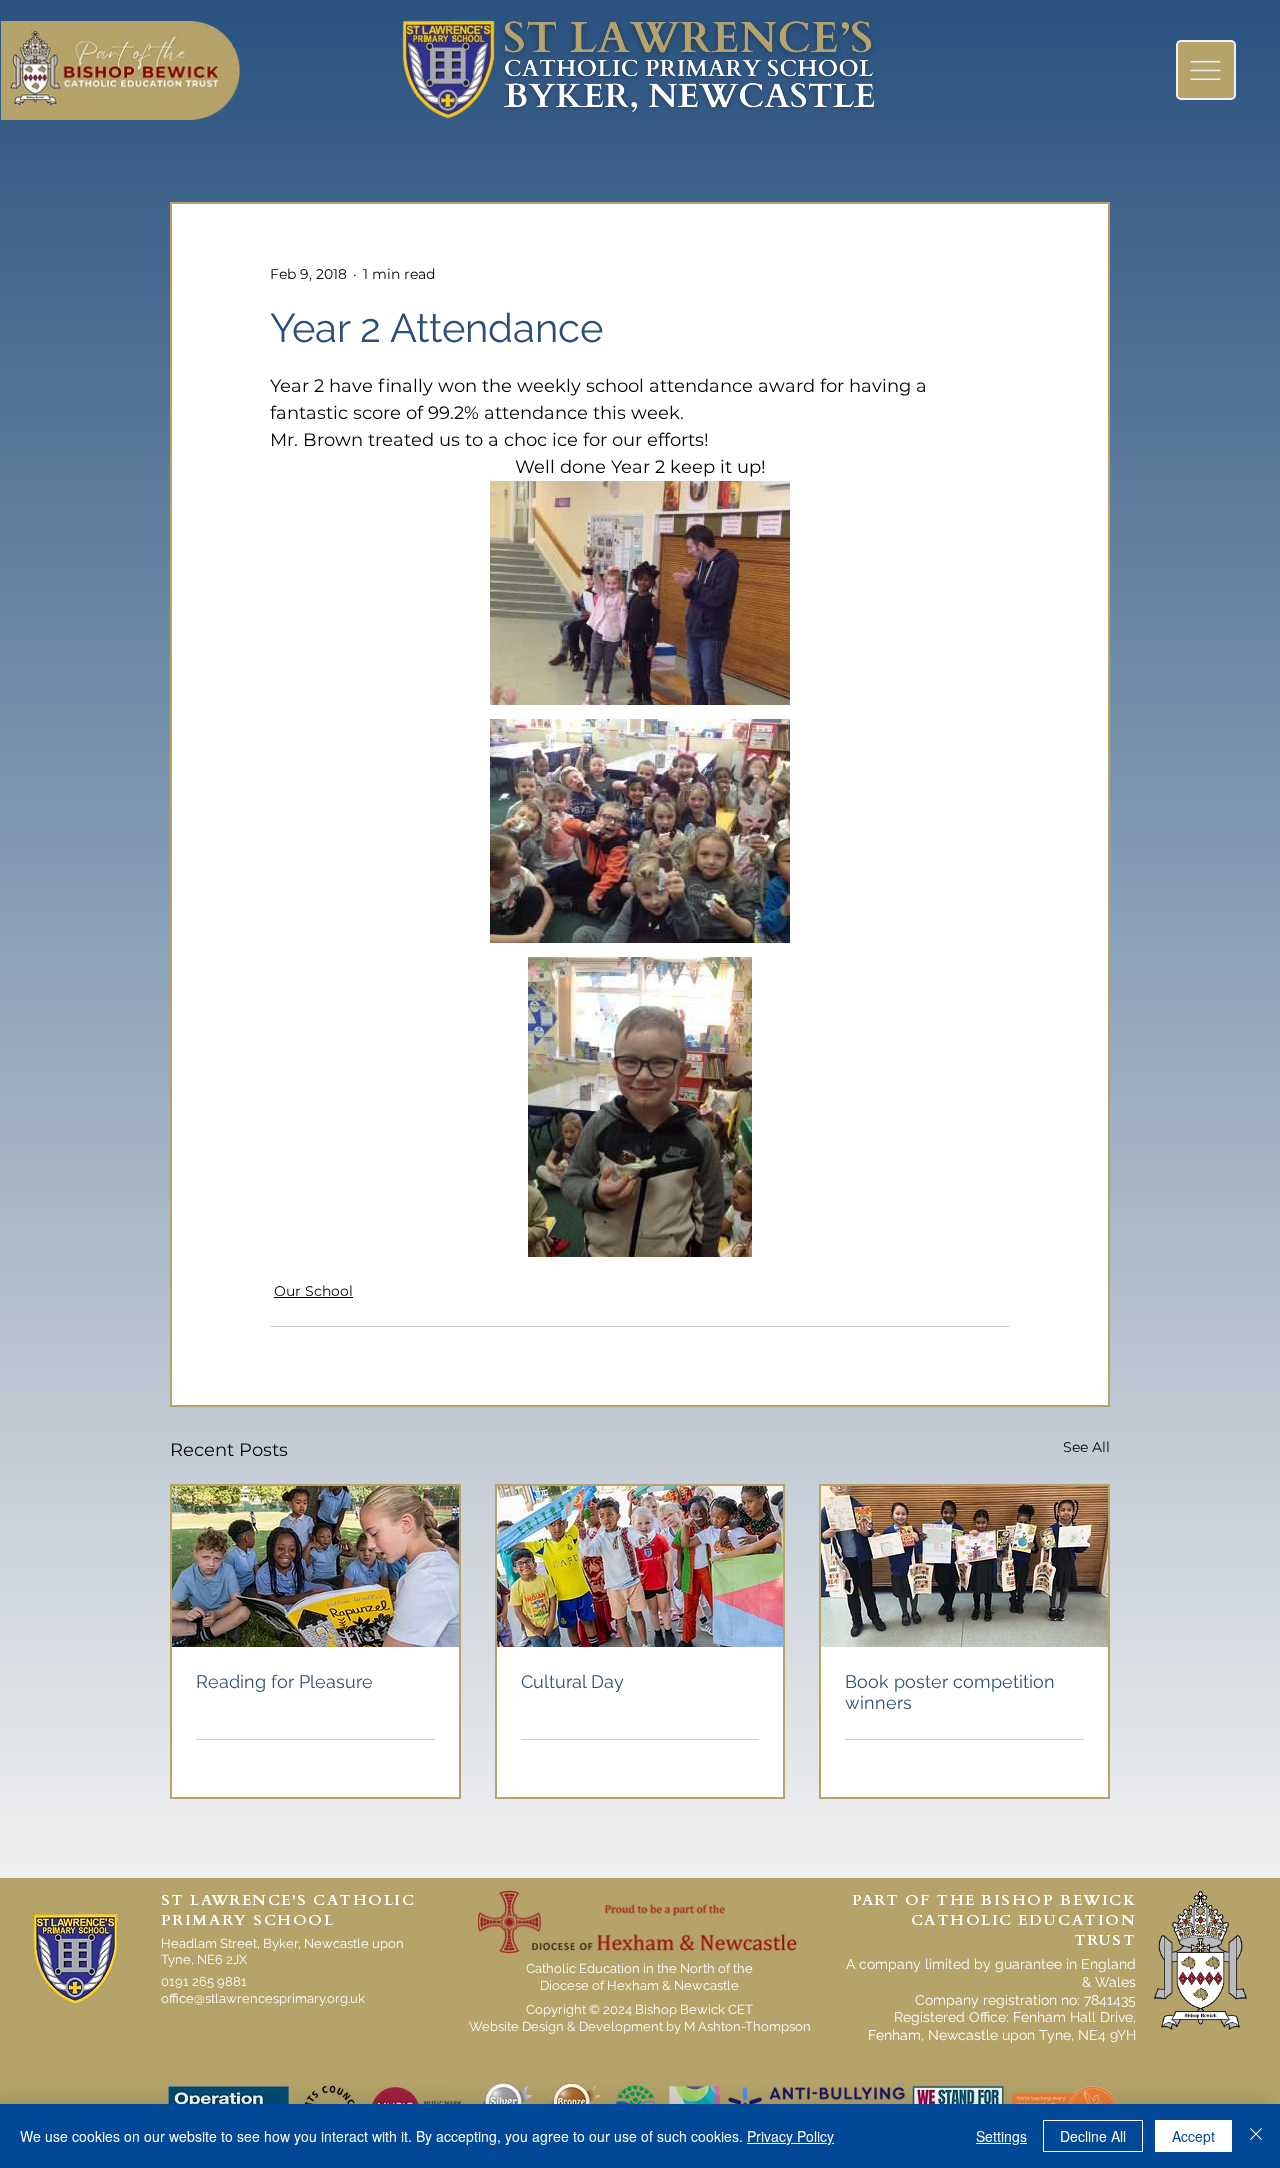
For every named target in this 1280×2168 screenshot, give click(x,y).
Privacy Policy (790, 2136)
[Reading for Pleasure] (315, 1566)
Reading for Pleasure (284, 1681)
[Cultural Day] (640, 1566)
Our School (313, 1291)
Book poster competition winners (950, 1692)
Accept (1193, 2136)
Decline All (1093, 2136)
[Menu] (1206, 70)
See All (1086, 1447)
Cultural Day (572, 1681)
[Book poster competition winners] (964, 1566)
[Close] (1256, 2136)
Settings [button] (1001, 2136)
